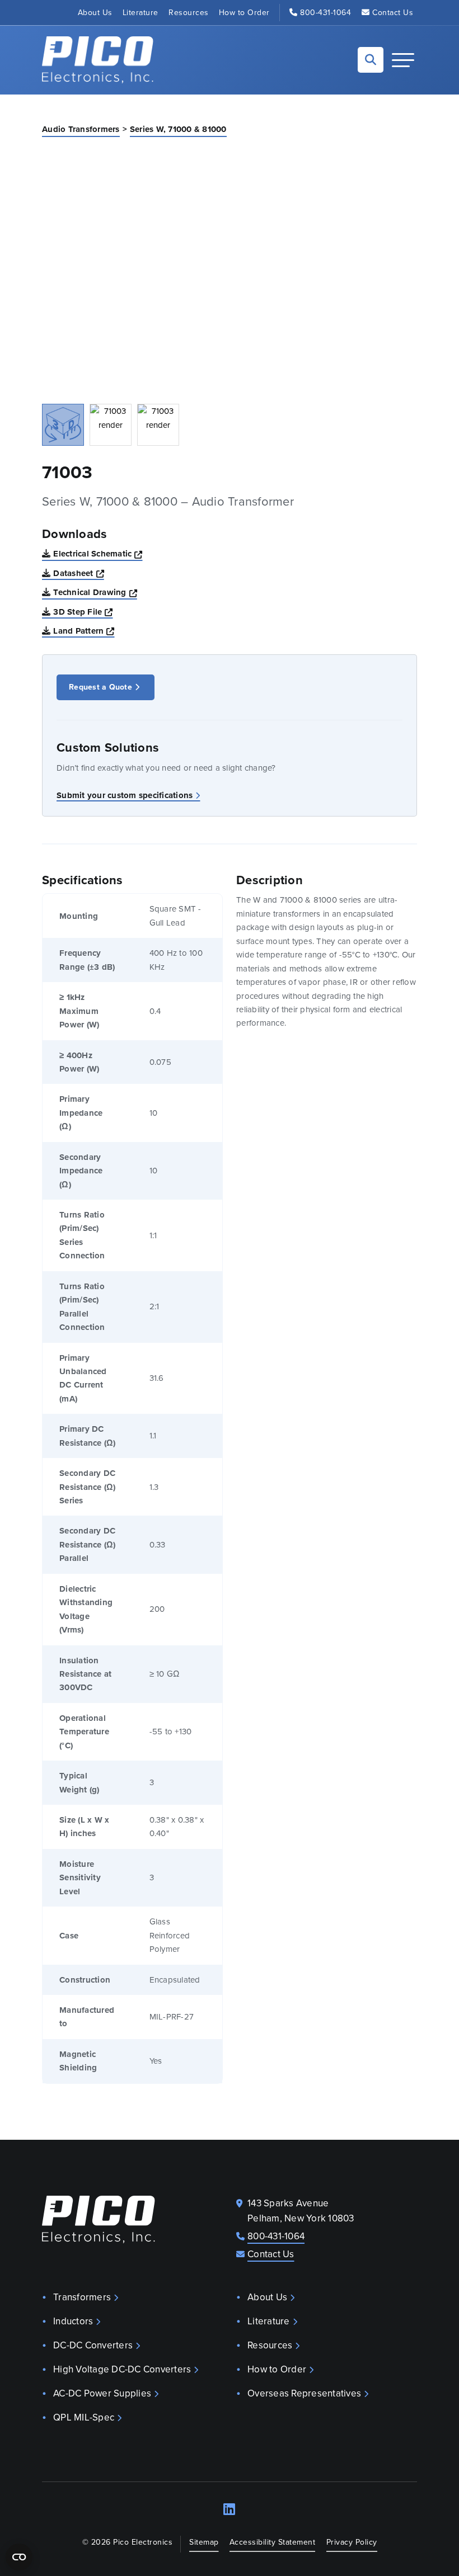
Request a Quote (100, 687)
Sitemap (204, 2542)
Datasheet (79, 573)
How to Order (244, 13)
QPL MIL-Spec (84, 2417)
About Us (95, 13)
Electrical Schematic (98, 553)
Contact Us (393, 13)
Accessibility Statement (273, 2542)
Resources (189, 13)
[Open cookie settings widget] (19, 2557)
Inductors (73, 2321)
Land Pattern (84, 631)
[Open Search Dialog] (371, 60)
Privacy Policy (352, 2542)
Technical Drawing (95, 592)
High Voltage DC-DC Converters (122, 2369)
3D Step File (83, 612)
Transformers (82, 2297)
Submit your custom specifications (125, 795)
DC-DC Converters (93, 2345)
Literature (140, 13)
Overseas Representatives (304, 2393)
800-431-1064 (325, 13)
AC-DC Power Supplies (102, 2393)
